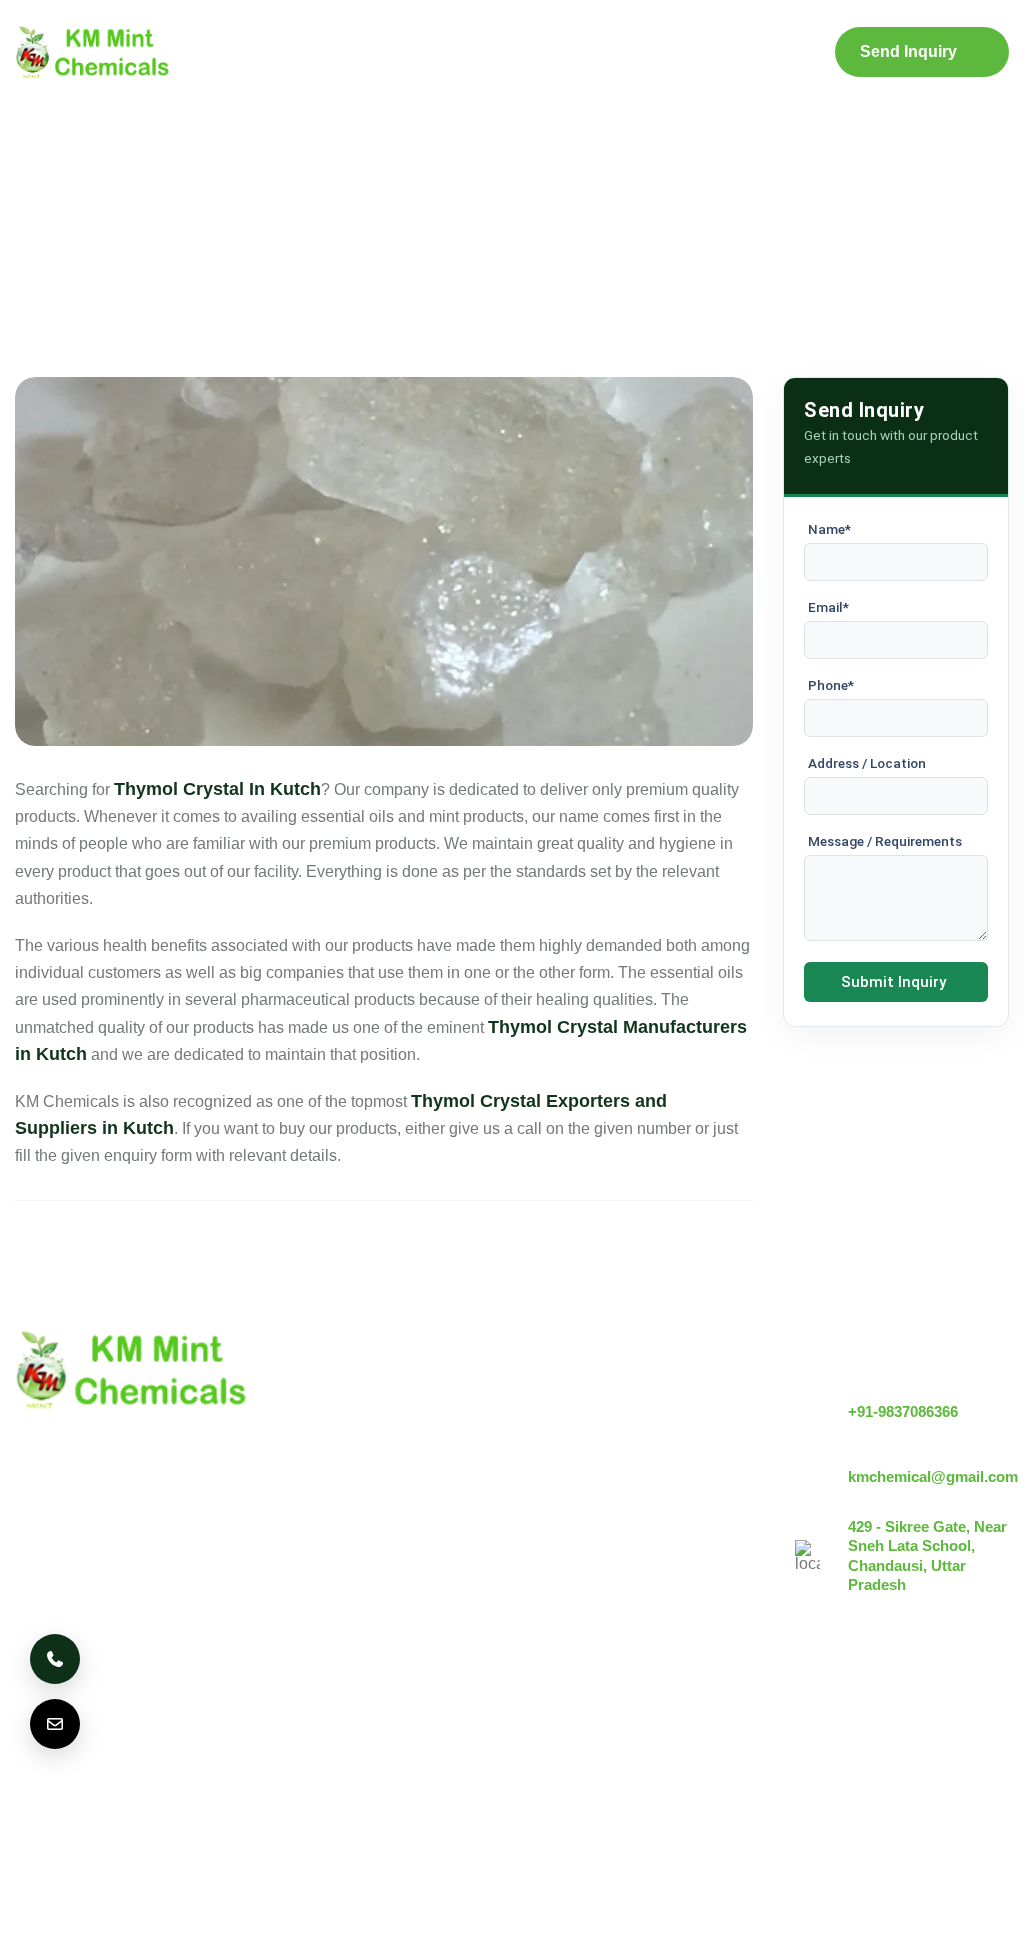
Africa (547, 1741)
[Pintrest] (881, 1747)
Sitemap (664, 52)
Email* (828, 607)
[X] (936, 1747)
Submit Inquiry (893, 982)
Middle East (381, 1741)
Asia (473, 1741)
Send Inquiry (908, 51)
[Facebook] (991, 1747)
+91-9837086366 (903, 1411)
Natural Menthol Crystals (614, 1432)
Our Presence (405, 1534)
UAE (288, 1741)
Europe (209, 1741)
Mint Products (454, 52)
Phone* (831, 685)
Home (231, 52)
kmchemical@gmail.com (933, 1476)
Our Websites (404, 1568)
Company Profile (337, 53)
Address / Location (867, 763)
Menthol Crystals (586, 1398)
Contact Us (765, 53)
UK (134, 1741)
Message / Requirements (885, 841)
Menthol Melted (581, 1524)
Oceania (57, 1799)
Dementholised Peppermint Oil (636, 1558)
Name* (829, 529)
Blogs (570, 52)
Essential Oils (576, 1592)
